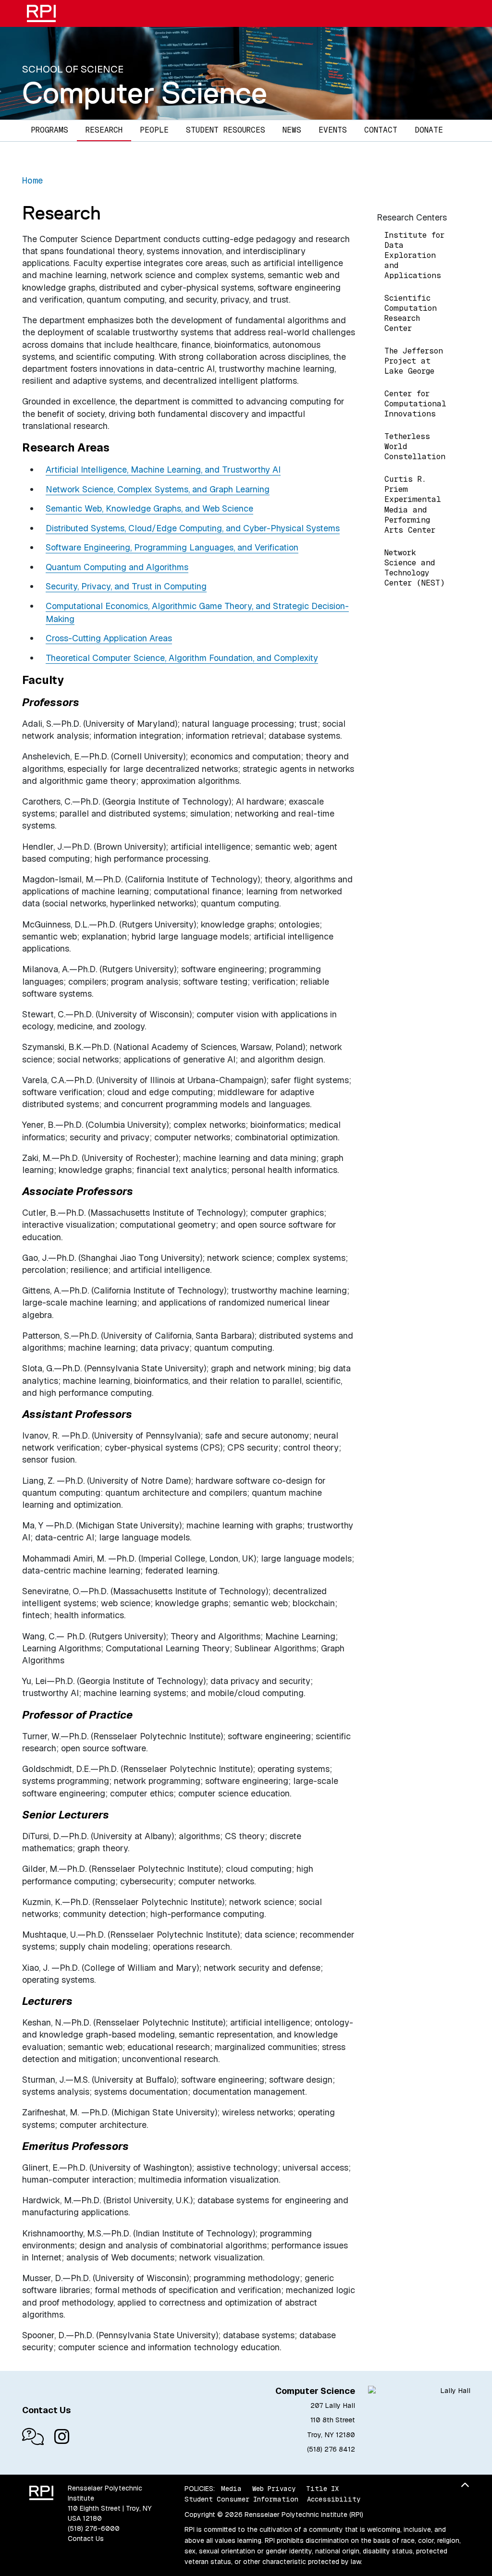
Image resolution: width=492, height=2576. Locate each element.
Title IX (322, 2489)
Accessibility (334, 2499)
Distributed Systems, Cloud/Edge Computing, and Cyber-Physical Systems (193, 528)
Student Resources (226, 130)
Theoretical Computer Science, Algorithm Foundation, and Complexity (182, 658)
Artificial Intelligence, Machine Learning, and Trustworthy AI (163, 470)
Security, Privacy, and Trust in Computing (126, 586)
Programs (49, 130)
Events (333, 130)
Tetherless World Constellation (415, 446)
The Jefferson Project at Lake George (414, 361)
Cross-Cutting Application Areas (109, 638)
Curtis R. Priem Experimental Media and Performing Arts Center (413, 504)
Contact (381, 130)
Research (104, 130)
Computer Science (145, 93)
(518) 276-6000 (94, 2528)
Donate (429, 130)
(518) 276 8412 (331, 2449)
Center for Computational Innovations (415, 404)
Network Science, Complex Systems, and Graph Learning (158, 489)
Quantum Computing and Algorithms (117, 567)
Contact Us (86, 2539)
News (292, 130)
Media (231, 2489)
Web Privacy (274, 2489)
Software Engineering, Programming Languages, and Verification (172, 547)
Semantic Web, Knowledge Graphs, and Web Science (149, 508)
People (154, 130)
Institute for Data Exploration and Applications (414, 255)
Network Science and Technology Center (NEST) (415, 568)
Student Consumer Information (241, 2499)
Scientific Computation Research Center (411, 313)
